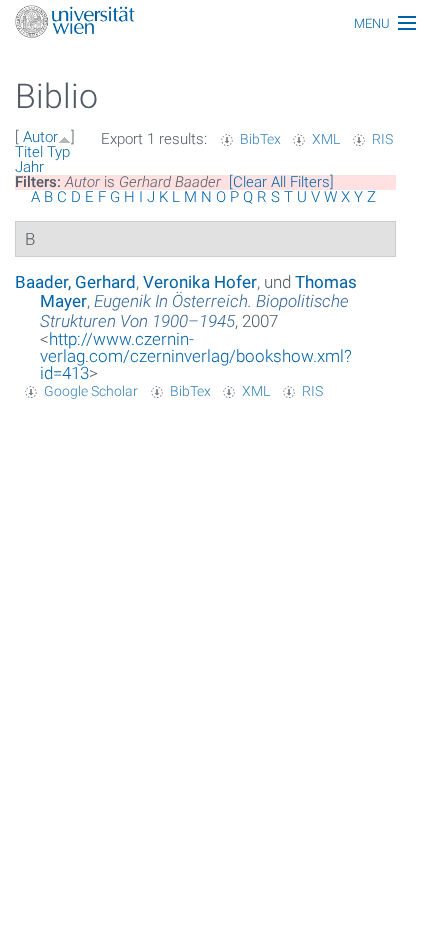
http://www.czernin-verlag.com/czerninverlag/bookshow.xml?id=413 (196, 356)
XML (326, 139)
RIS (382, 139)
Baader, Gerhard (75, 282)
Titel (29, 152)
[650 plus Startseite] (215, 23)
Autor (40, 137)
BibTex (260, 139)
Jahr (29, 167)
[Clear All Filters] (281, 182)
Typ (58, 152)
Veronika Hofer (200, 282)
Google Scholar (91, 391)
